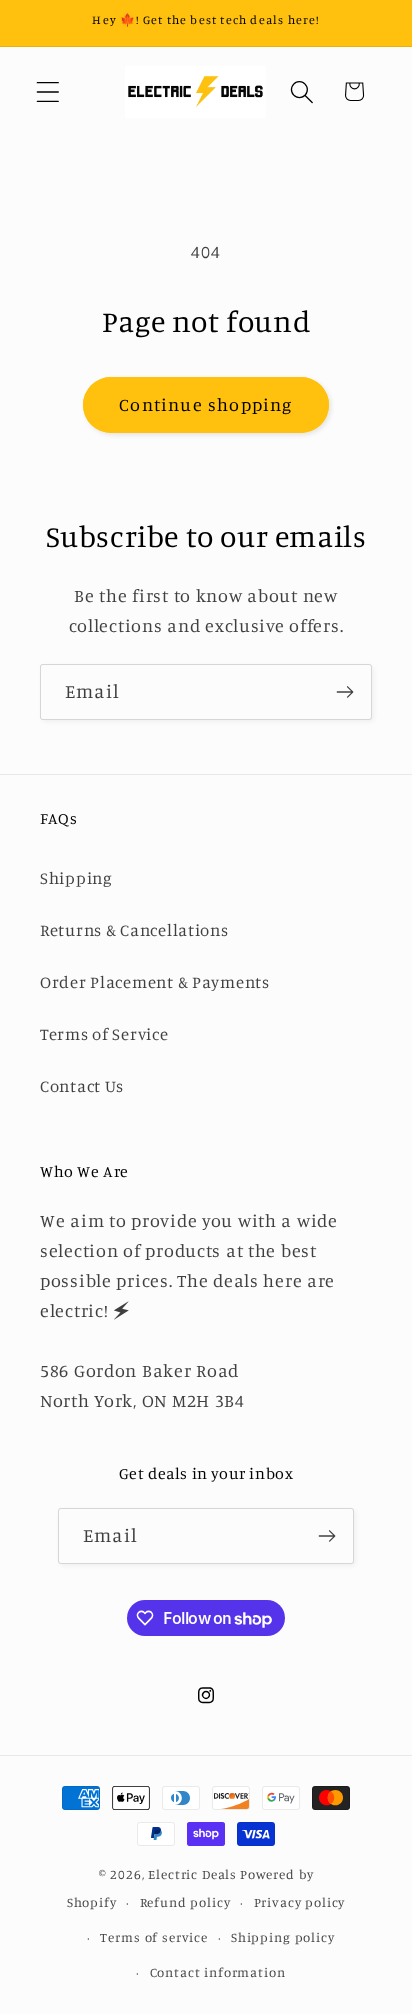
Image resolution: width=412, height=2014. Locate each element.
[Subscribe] (344, 692)
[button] (48, 91)
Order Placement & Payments (155, 982)
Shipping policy (283, 1937)
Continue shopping (205, 404)
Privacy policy (300, 1902)
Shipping (76, 878)
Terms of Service (104, 1034)
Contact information (218, 1972)
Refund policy (185, 1902)
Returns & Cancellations (134, 930)
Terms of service (153, 1937)
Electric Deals (192, 1874)
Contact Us (82, 1086)
